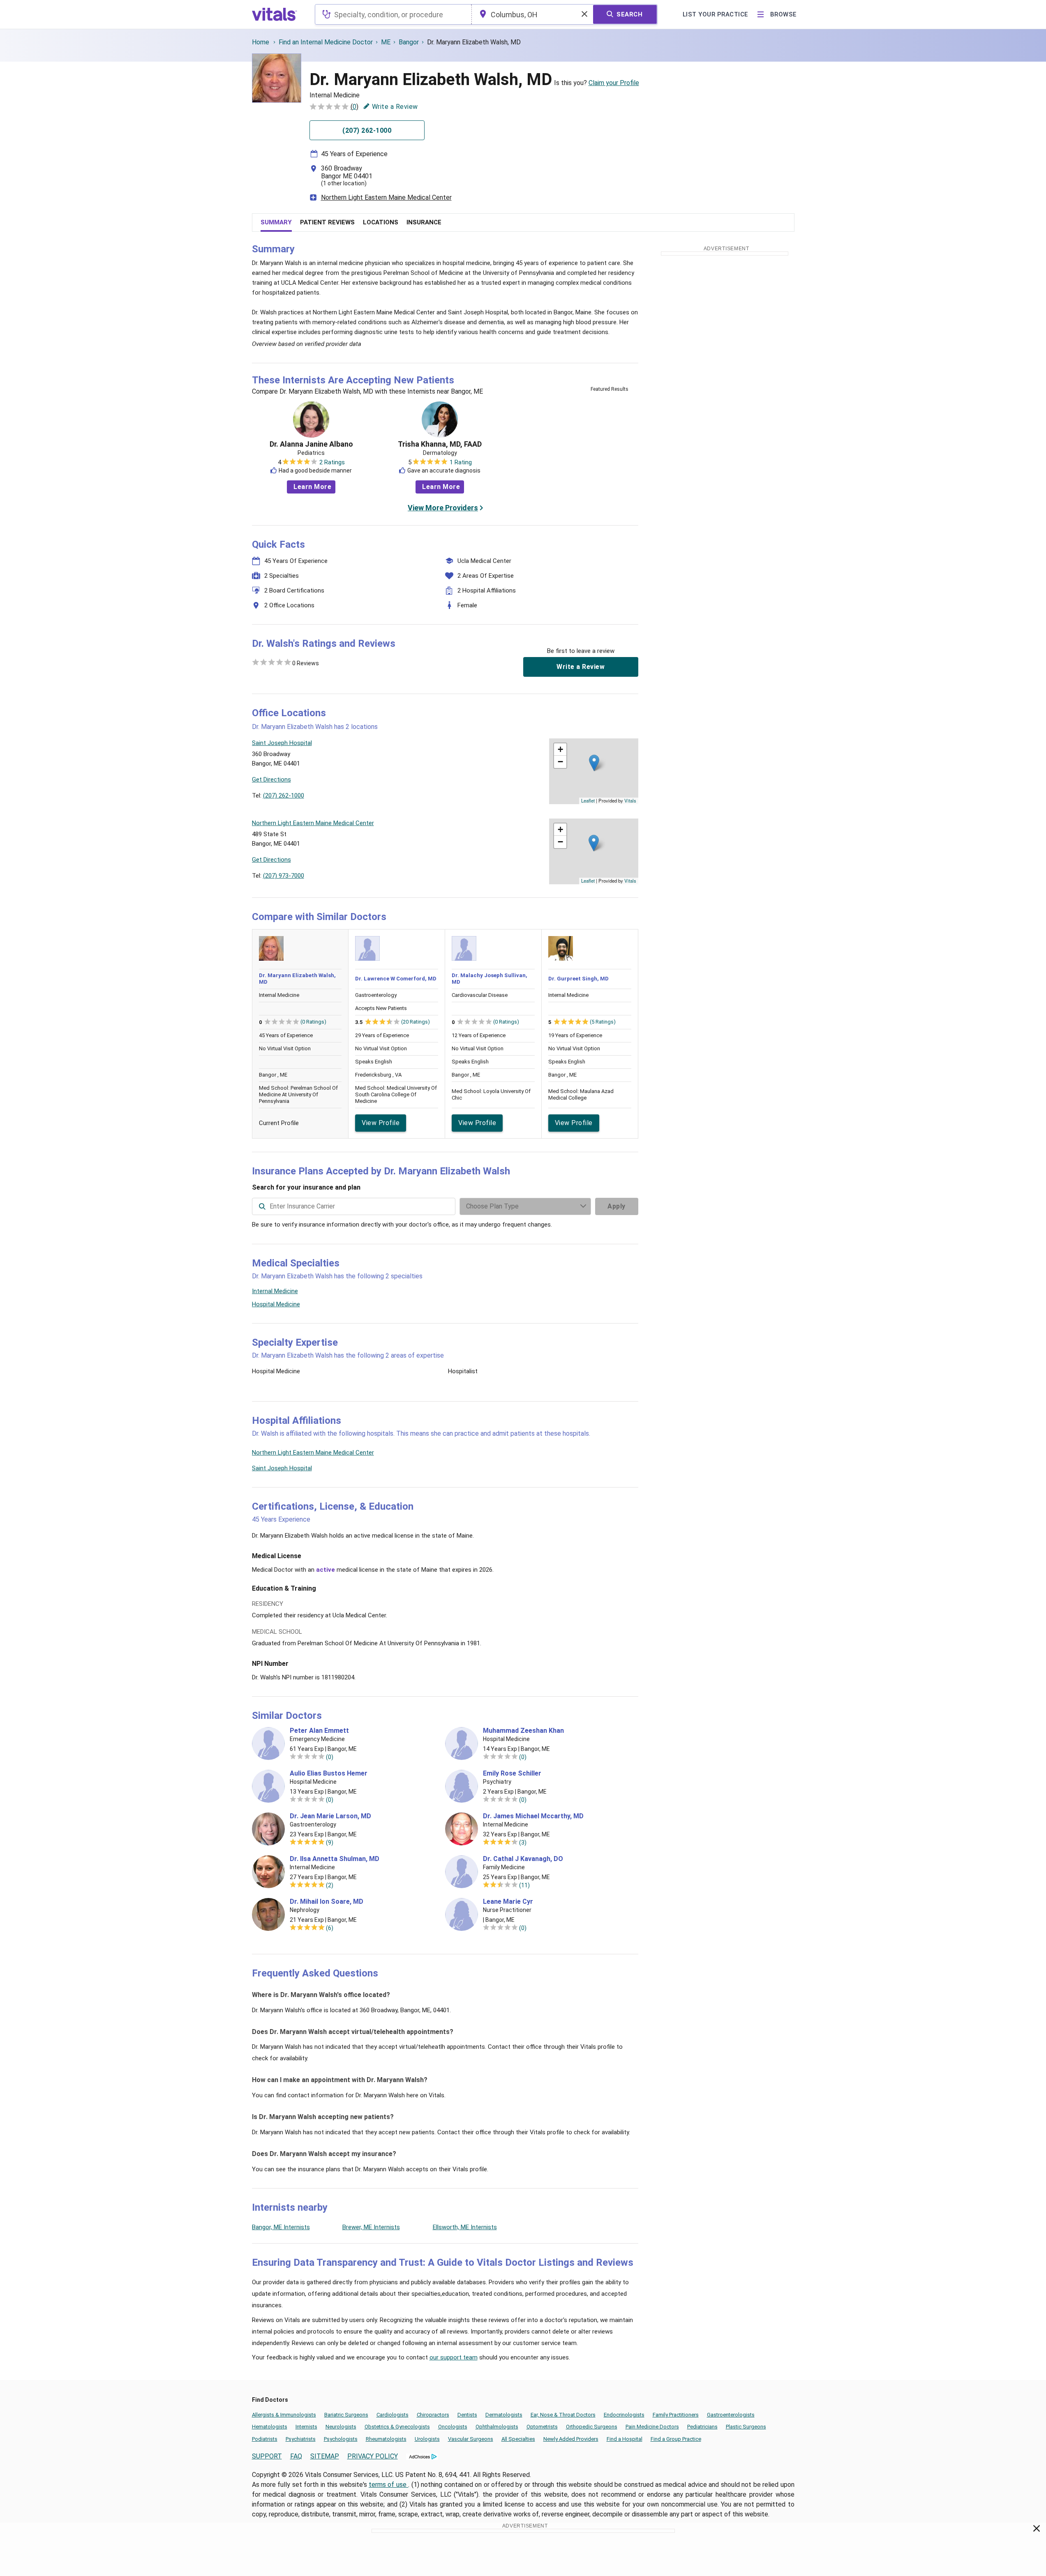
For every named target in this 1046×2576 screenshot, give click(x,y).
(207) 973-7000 (284, 876)
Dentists (467, 2415)
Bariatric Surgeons (346, 2415)
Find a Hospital (625, 2439)
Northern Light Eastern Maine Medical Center (386, 197)
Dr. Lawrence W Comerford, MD (396, 979)
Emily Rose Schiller (512, 1773)
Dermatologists (504, 2415)
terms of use (388, 2485)
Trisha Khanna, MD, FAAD (440, 444)
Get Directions (271, 779)
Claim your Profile (614, 83)
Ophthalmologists (497, 2427)
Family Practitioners (676, 2415)
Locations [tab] (381, 222)
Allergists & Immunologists (284, 2415)
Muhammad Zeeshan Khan (523, 1731)
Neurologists (341, 2427)
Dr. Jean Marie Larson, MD (330, 1816)
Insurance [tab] (424, 222)
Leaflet (588, 800)
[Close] (1037, 2530)
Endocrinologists (624, 2415)
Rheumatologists (386, 2439)
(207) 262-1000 (284, 796)
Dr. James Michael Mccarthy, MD (533, 1816)
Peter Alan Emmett (319, 1731)
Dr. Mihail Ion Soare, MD (327, 1902)
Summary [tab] (276, 222)
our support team (454, 2357)
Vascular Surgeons (471, 2439)
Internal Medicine (275, 1291)
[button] (594, 763)
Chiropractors (433, 2415)
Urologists (427, 2439)
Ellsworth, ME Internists (465, 2227)
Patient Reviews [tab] (327, 222)
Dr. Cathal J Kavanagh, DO (523, 1859)
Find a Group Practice (676, 2439)
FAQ (296, 2456)
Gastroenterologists (731, 2415)
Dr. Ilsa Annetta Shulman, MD (335, 1859)
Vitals (630, 800)
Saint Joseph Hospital (282, 1468)
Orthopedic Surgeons (592, 2427)
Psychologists (341, 2439)
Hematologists (270, 2427)
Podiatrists (265, 2439)
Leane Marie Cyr (508, 1902)
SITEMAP (325, 2456)
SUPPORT (267, 2456)
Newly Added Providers (571, 2439)
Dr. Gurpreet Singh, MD (578, 979)
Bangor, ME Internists (281, 2227)
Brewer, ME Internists (371, 2227)
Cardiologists (393, 2415)
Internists (306, 2427)
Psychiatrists (301, 2439)
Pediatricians (702, 2427)
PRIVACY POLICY (373, 2456)
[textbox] (393, 14)
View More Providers (443, 508)
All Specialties (518, 2439)
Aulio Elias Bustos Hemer (329, 1773)
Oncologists (453, 2427)
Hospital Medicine (276, 1304)
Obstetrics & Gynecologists (397, 2427)
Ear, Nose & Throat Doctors (563, 2415)
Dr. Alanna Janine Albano (311, 444)
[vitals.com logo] (275, 14)
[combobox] (393, 14)
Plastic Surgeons (746, 2427)
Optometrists (542, 2427)
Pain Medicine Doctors (652, 2427)
